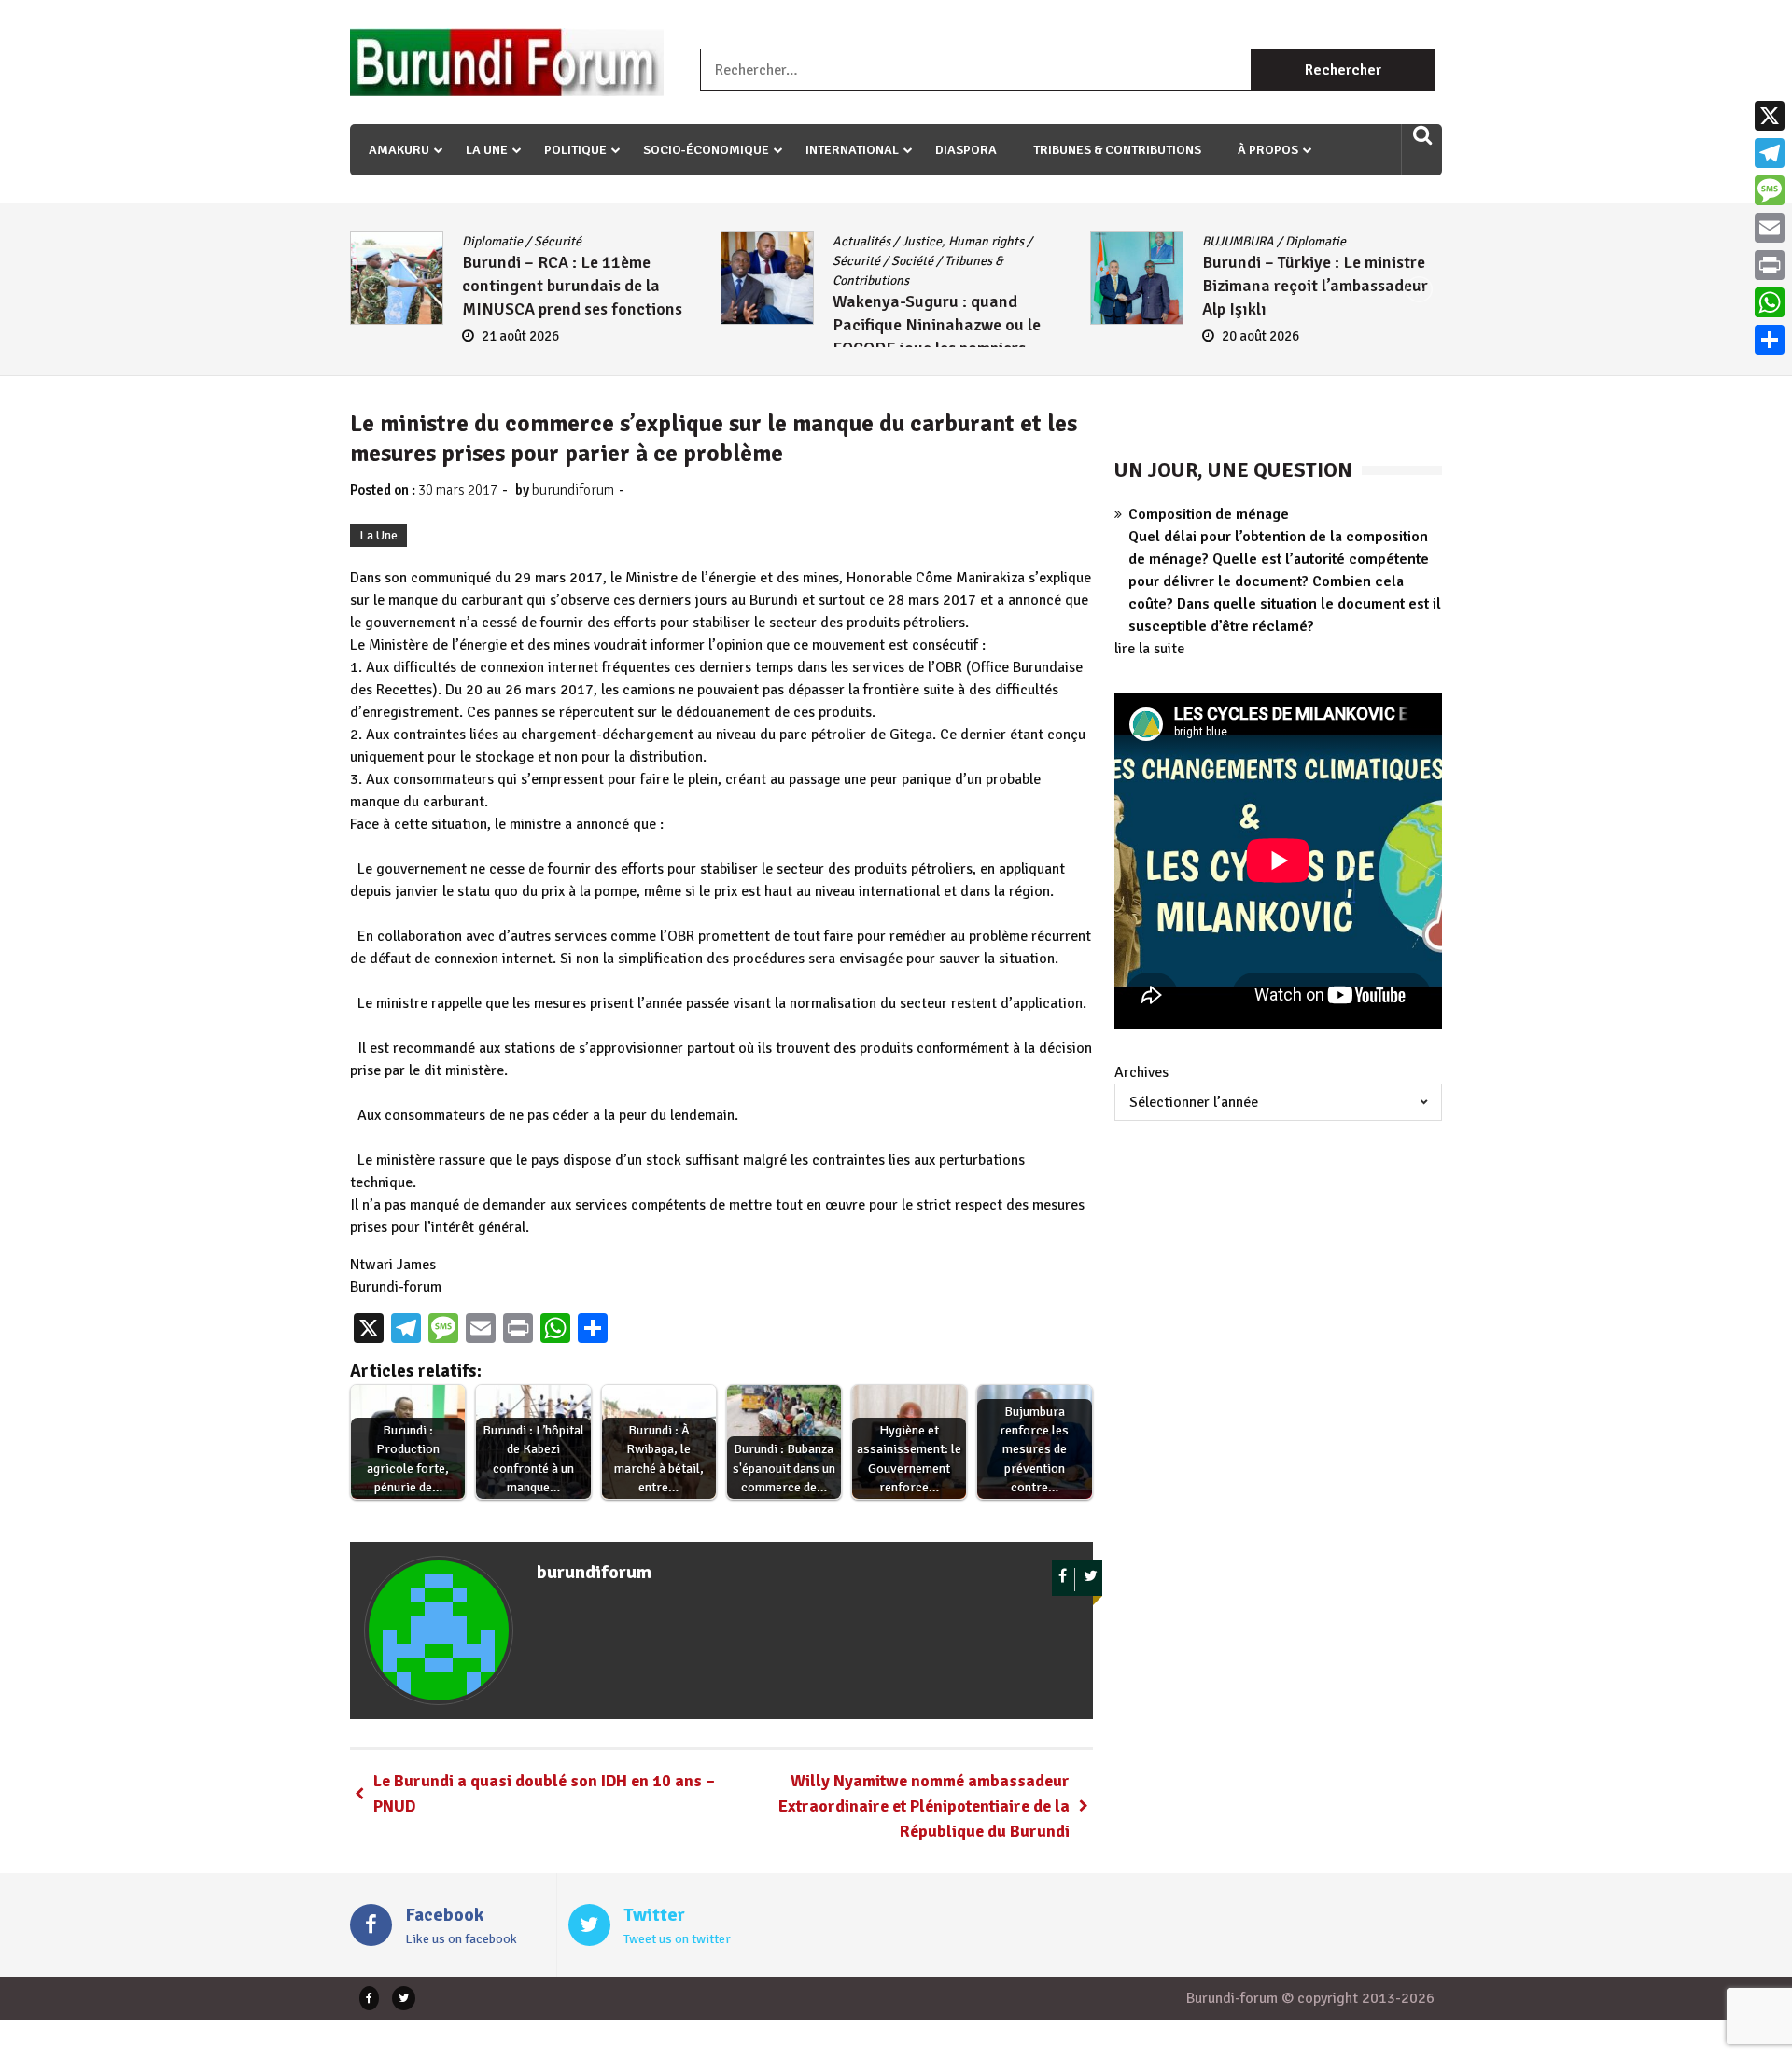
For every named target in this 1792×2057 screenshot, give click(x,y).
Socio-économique (706, 150)
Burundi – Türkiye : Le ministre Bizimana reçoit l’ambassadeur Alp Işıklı (945, 286)
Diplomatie (946, 241)
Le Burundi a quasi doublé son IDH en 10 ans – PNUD (544, 1793)
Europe (1363, 241)
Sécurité (486, 261)
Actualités (491, 241)
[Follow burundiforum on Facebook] (1064, 1580)
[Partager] (1770, 340)
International (852, 150)
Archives (1141, 1072)
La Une (487, 150)
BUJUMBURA (868, 241)
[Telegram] (1770, 153)
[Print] (1770, 265)
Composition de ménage (1209, 514)
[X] (1770, 116)
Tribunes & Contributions (1117, 150)
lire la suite (1149, 649)
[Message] (1770, 190)
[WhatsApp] (1770, 302)
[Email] (1770, 228)
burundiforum (573, 490)
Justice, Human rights (592, 241)
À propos (1268, 150)
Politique (575, 150)
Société (542, 261)
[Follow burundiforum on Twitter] (1091, 1580)
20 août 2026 (891, 336)
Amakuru (399, 150)
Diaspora (966, 150)
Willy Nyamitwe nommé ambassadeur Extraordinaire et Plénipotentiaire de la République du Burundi (924, 1806)
